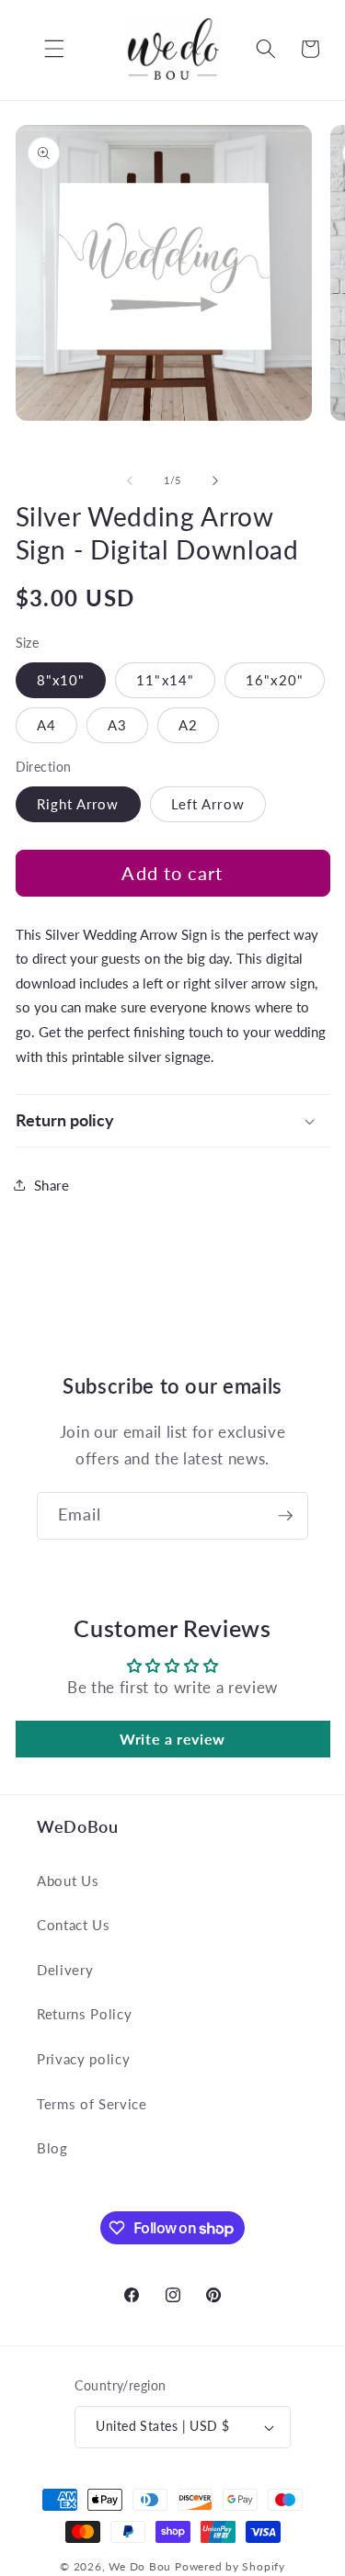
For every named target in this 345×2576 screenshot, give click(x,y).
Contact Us (74, 1925)
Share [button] (52, 1185)
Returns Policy (84, 2014)
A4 (46, 725)
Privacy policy (83, 2059)
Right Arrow (78, 804)
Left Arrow (208, 804)
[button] (40, 49)
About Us (68, 1881)
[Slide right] (215, 480)
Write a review (172, 1739)
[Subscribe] (285, 1516)
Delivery (65, 1970)
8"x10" (61, 680)
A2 (188, 725)
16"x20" (275, 680)
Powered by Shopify (230, 2566)
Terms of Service (92, 2104)
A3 (117, 725)
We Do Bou (140, 2566)
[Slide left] (130, 480)
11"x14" (165, 680)
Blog (52, 2148)
